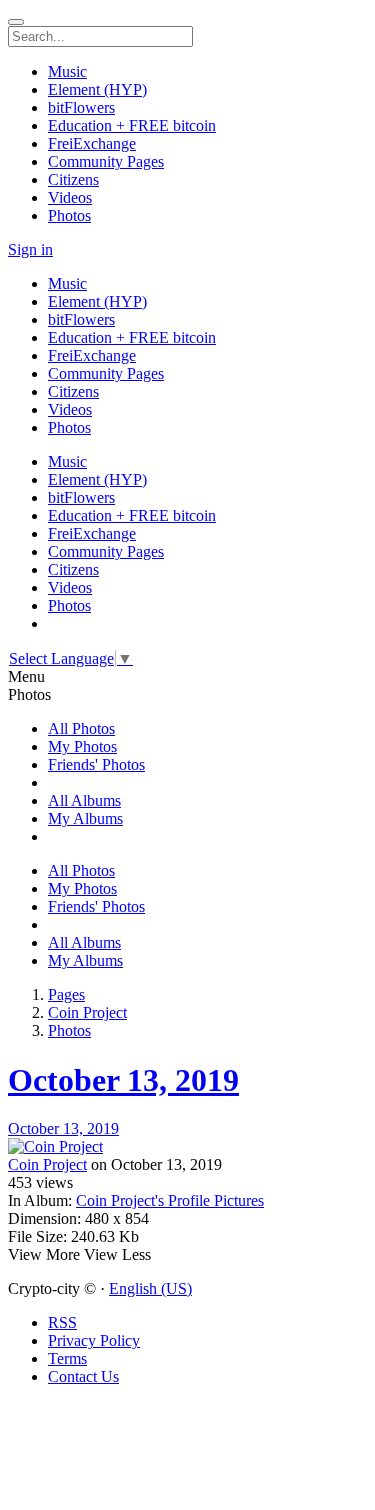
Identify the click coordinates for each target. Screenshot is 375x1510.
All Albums (84, 800)
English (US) (150, 1288)
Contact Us (83, 1376)
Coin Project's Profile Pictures (170, 1200)
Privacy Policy (94, 1340)
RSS (62, 1322)
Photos (69, 1030)
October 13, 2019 (123, 1080)
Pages (66, 994)
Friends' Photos (96, 764)
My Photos (82, 746)
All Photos (81, 728)
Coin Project (87, 1012)
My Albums (85, 818)
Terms (67, 1358)
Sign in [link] (30, 249)
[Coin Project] (187, 1147)
